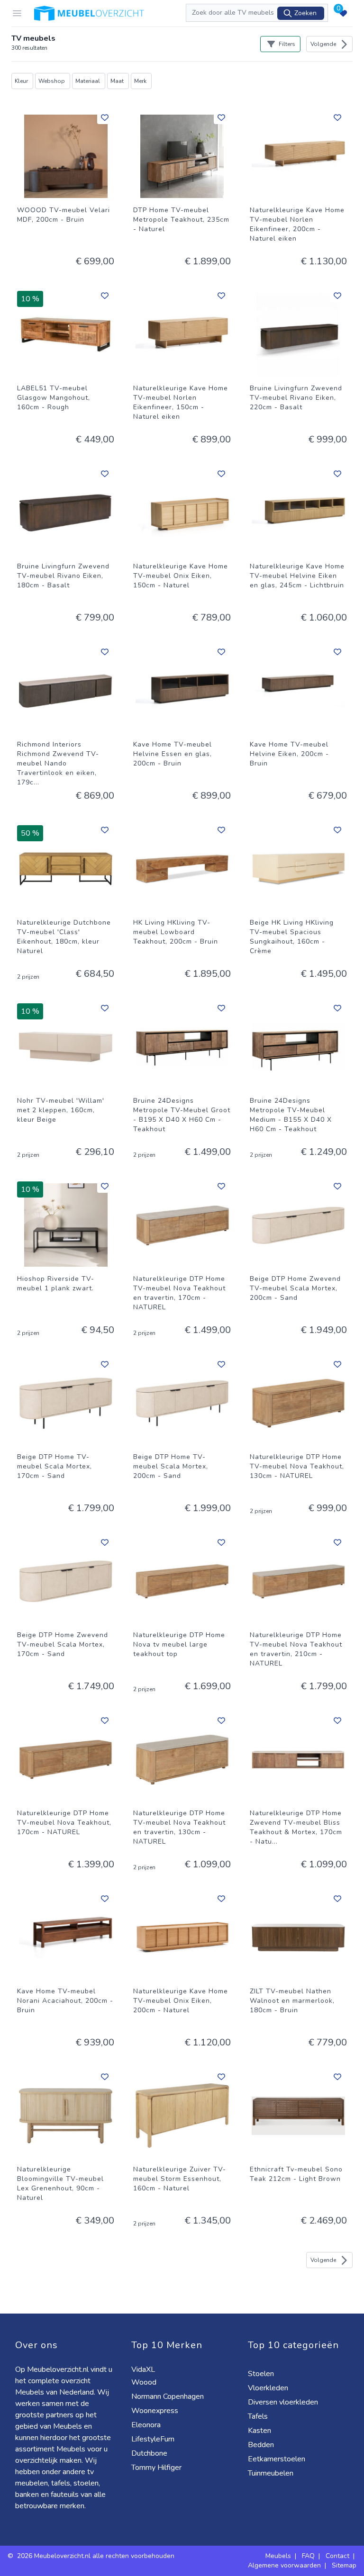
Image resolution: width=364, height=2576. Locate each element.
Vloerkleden (269, 2388)
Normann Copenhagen (168, 2396)
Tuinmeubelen (272, 2473)
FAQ (308, 2556)
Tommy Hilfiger (157, 2468)
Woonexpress (156, 2411)
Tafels (259, 2416)
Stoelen (262, 2374)
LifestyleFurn (154, 2439)
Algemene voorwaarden (284, 2565)
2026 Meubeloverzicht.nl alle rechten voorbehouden (96, 2556)
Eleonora (147, 2425)
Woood (145, 2382)
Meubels (278, 2556)
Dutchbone (150, 2453)
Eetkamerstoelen (278, 2459)
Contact (337, 2556)
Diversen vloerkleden (284, 2402)
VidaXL (144, 2369)
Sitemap (344, 2565)
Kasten (260, 2431)
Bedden (262, 2445)
